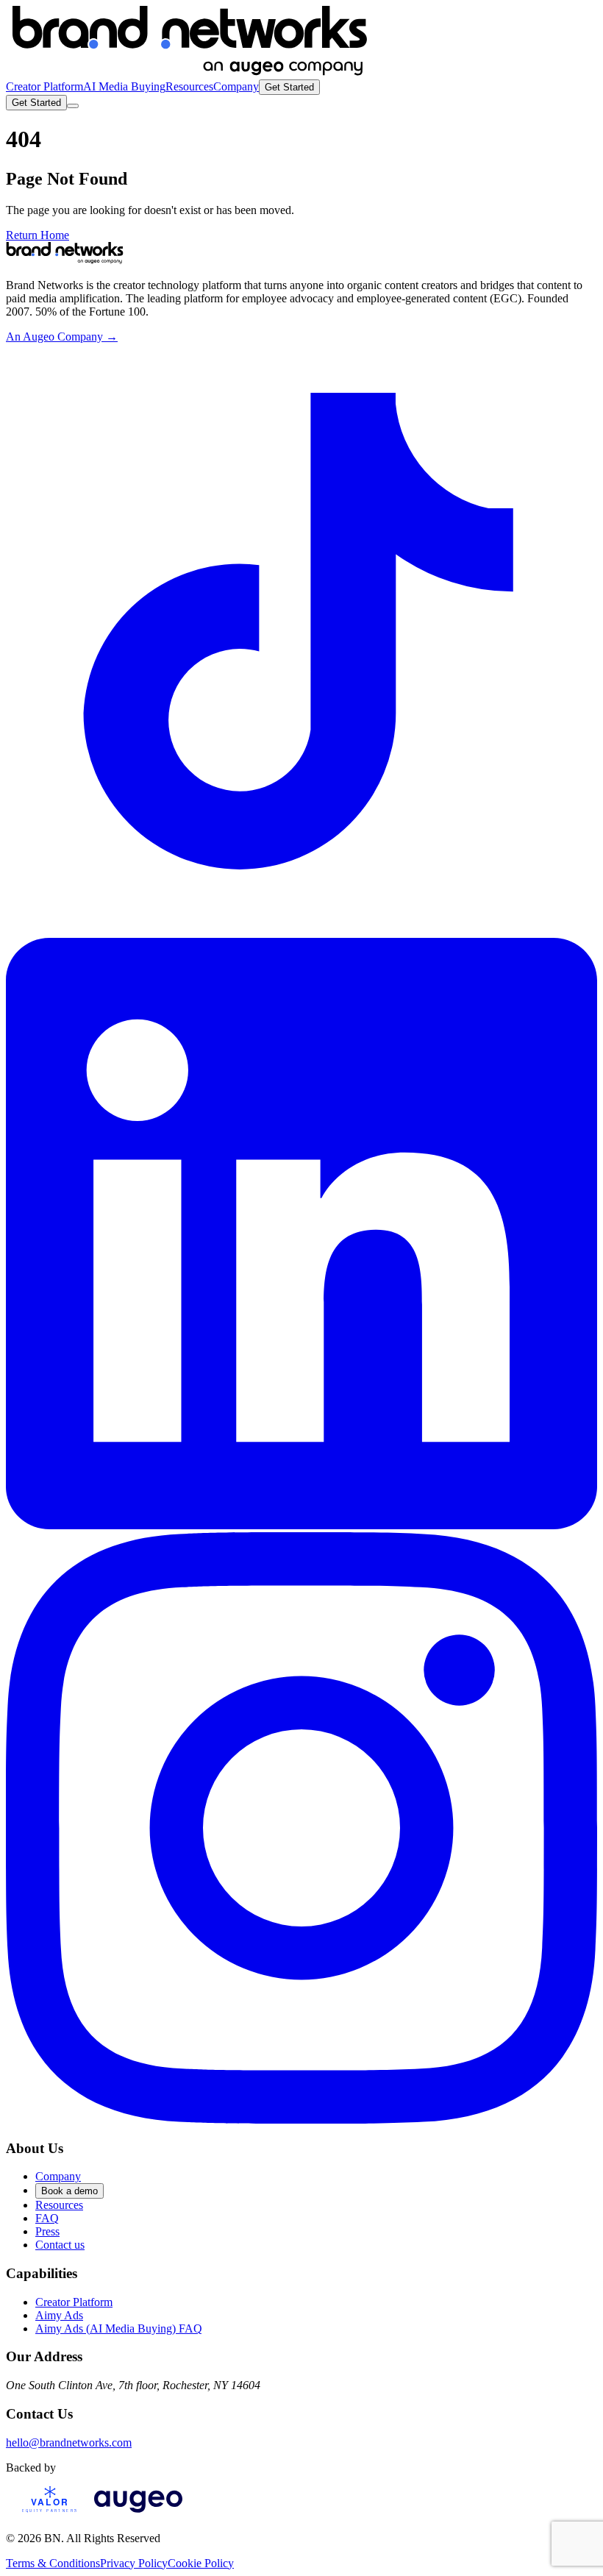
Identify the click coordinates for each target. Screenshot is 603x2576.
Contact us (60, 2245)
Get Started (289, 87)
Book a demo (69, 2191)
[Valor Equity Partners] (50, 2513)
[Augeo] (138, 2513)
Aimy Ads (59, 2315)
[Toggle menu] (73, 106)
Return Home (38, 235)
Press (47, 2231)
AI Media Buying (124, 86)
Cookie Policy (201, 2563)
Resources (189, 86)
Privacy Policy (134, 2563)
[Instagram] (301, 2120)
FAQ (47, 2218)
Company (236, 86)
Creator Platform (44, 86)
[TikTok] (301, 931)
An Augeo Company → (62, 337)
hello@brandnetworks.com (69, 2442)
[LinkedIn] (301, 1525)
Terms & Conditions (53, 2563)
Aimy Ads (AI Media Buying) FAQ (119, 2328)
